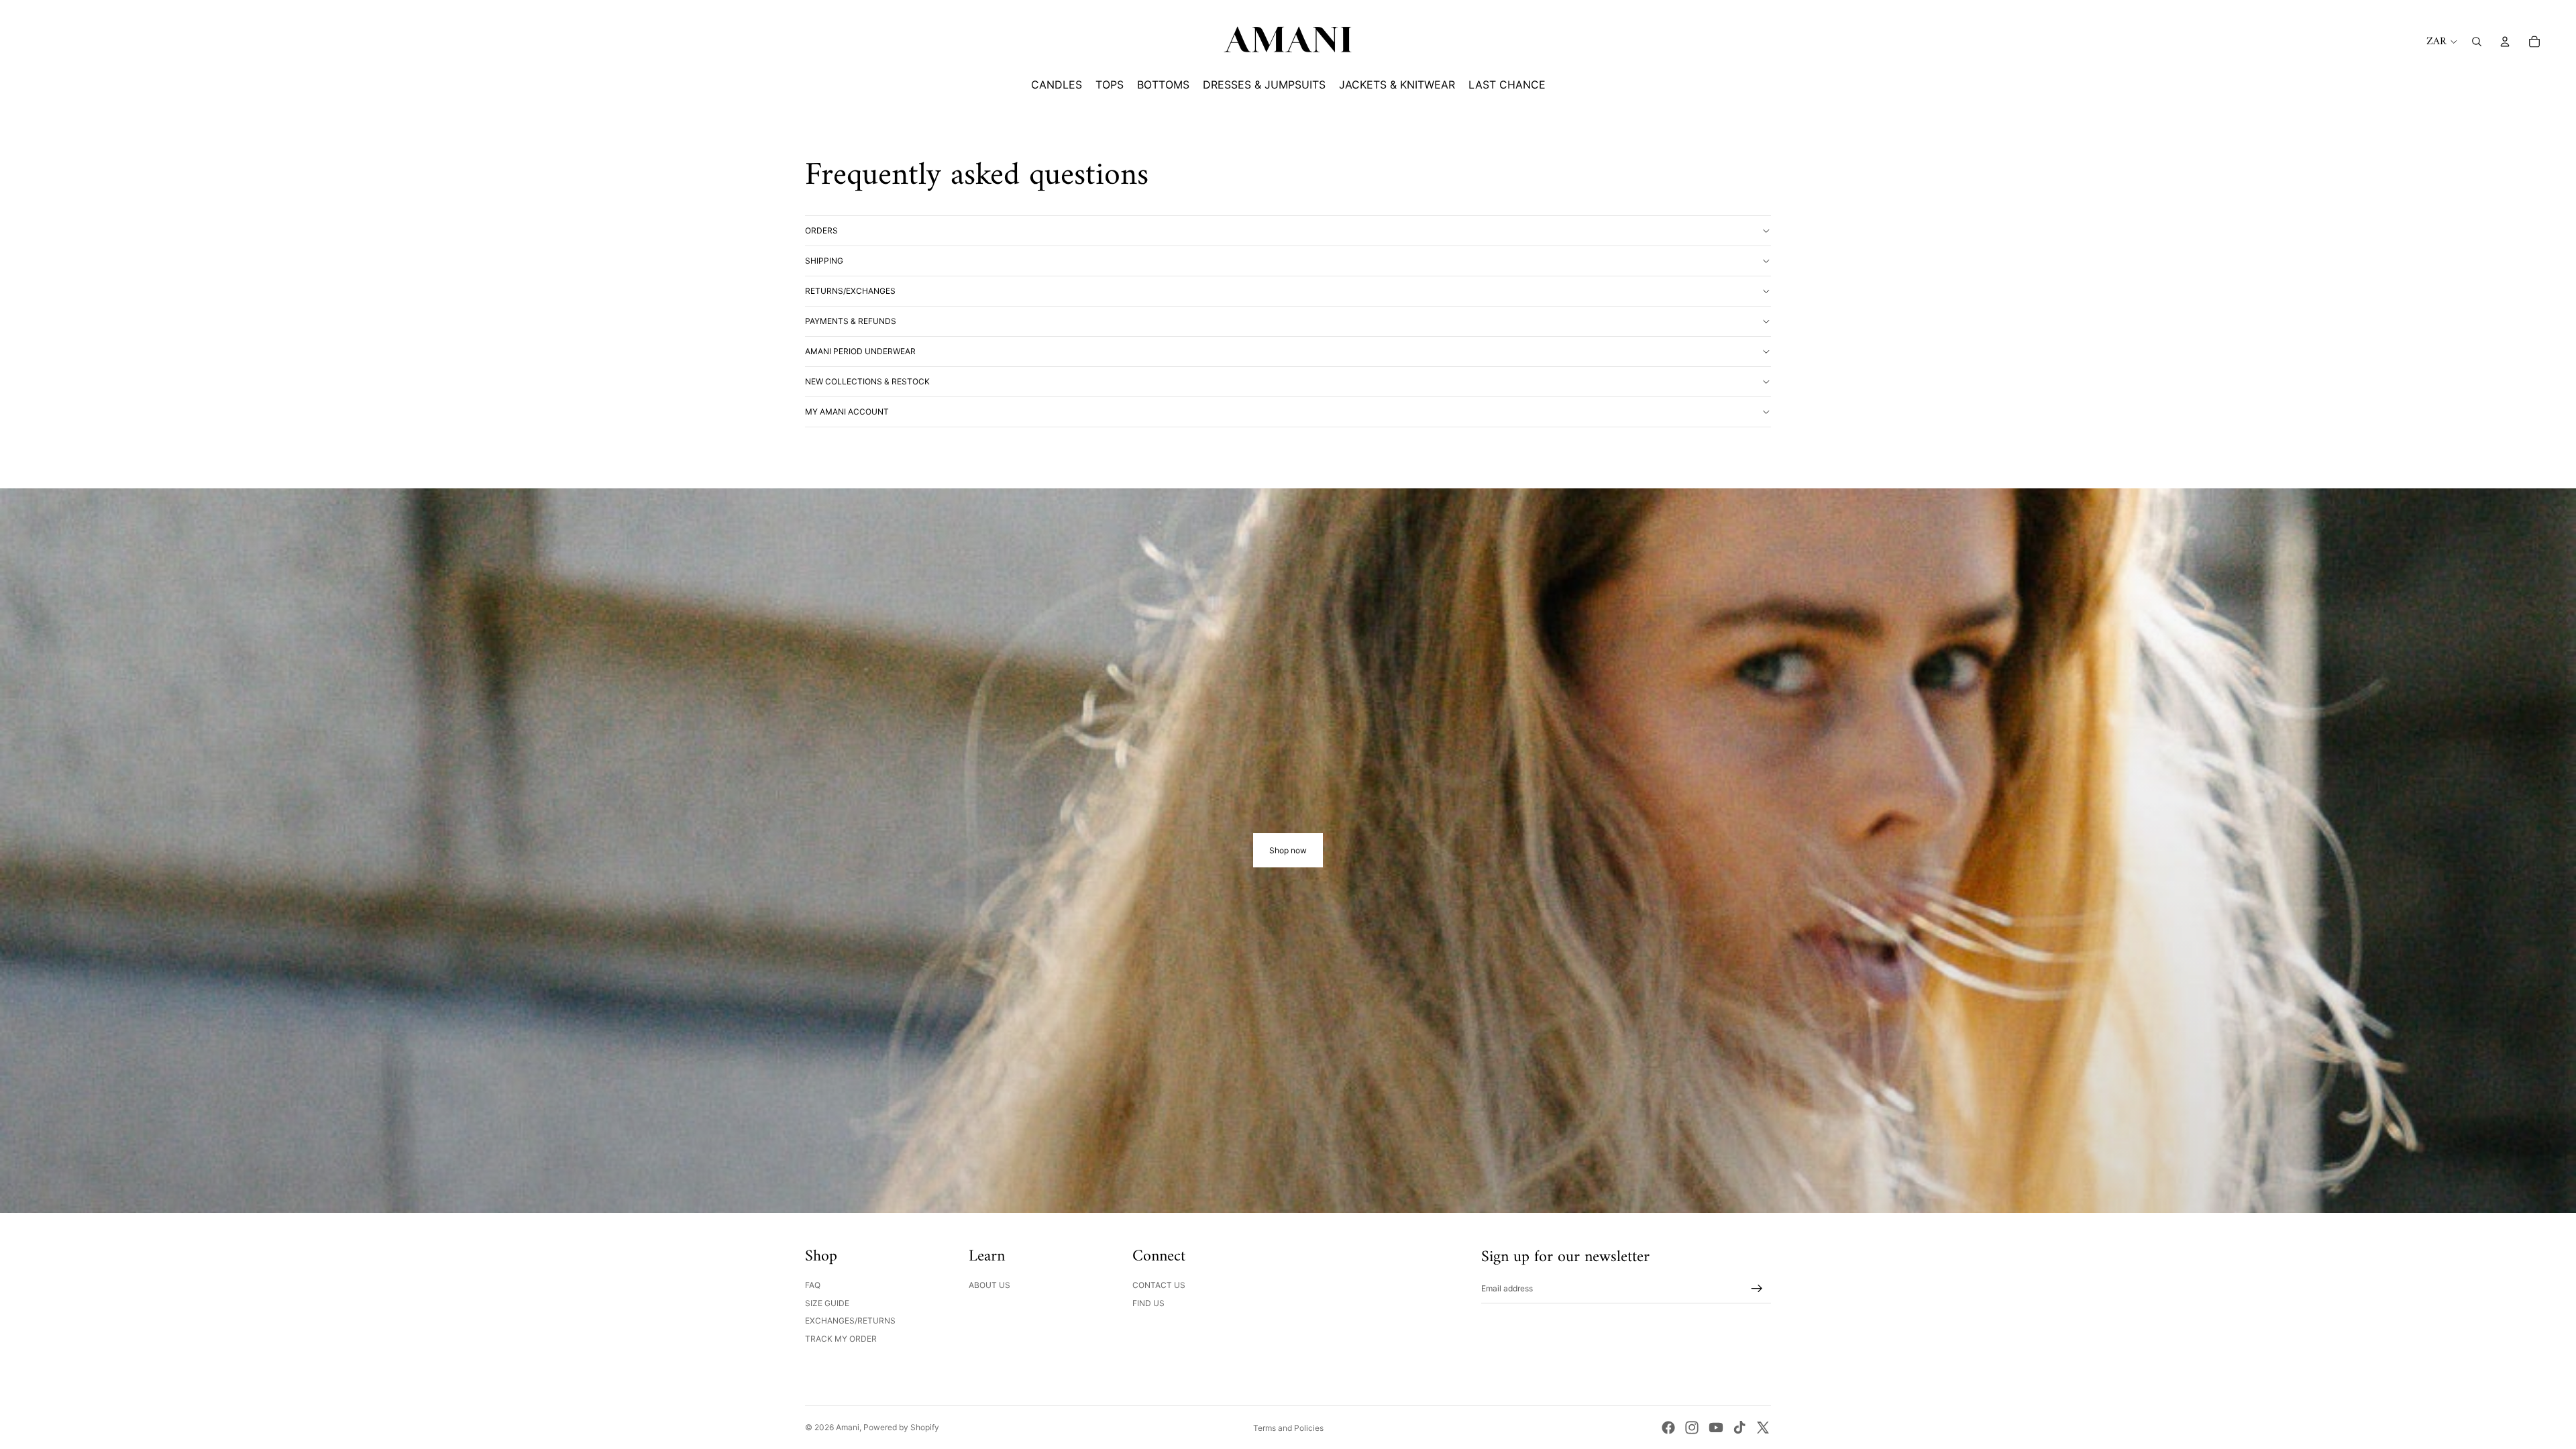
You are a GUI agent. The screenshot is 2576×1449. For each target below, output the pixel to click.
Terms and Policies (1288, 1428)
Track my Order (841, 1339)
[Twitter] (1763, 1428)
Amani (848, 1427)
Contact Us (1159, 1285)
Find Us (1148, 1303)
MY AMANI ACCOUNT (847, 412)
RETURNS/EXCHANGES (850, 291)
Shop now (1288, 850)
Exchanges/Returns (850, 1321)
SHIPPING (824, 261)
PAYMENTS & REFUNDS (851, 321)
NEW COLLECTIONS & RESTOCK (867, 381)
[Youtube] (1716, 1428)
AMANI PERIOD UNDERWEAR (860, 351)
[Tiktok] (1739, 1428)
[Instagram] (1692, 1428)
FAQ (813, 1285)
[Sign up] (1757, 1289)
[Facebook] (1668, 1428)
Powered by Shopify (901, 1427)
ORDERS (821, 230)
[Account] (2505, 42)
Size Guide (827, 1303)
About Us (989, 1285)
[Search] (2477, 42)
